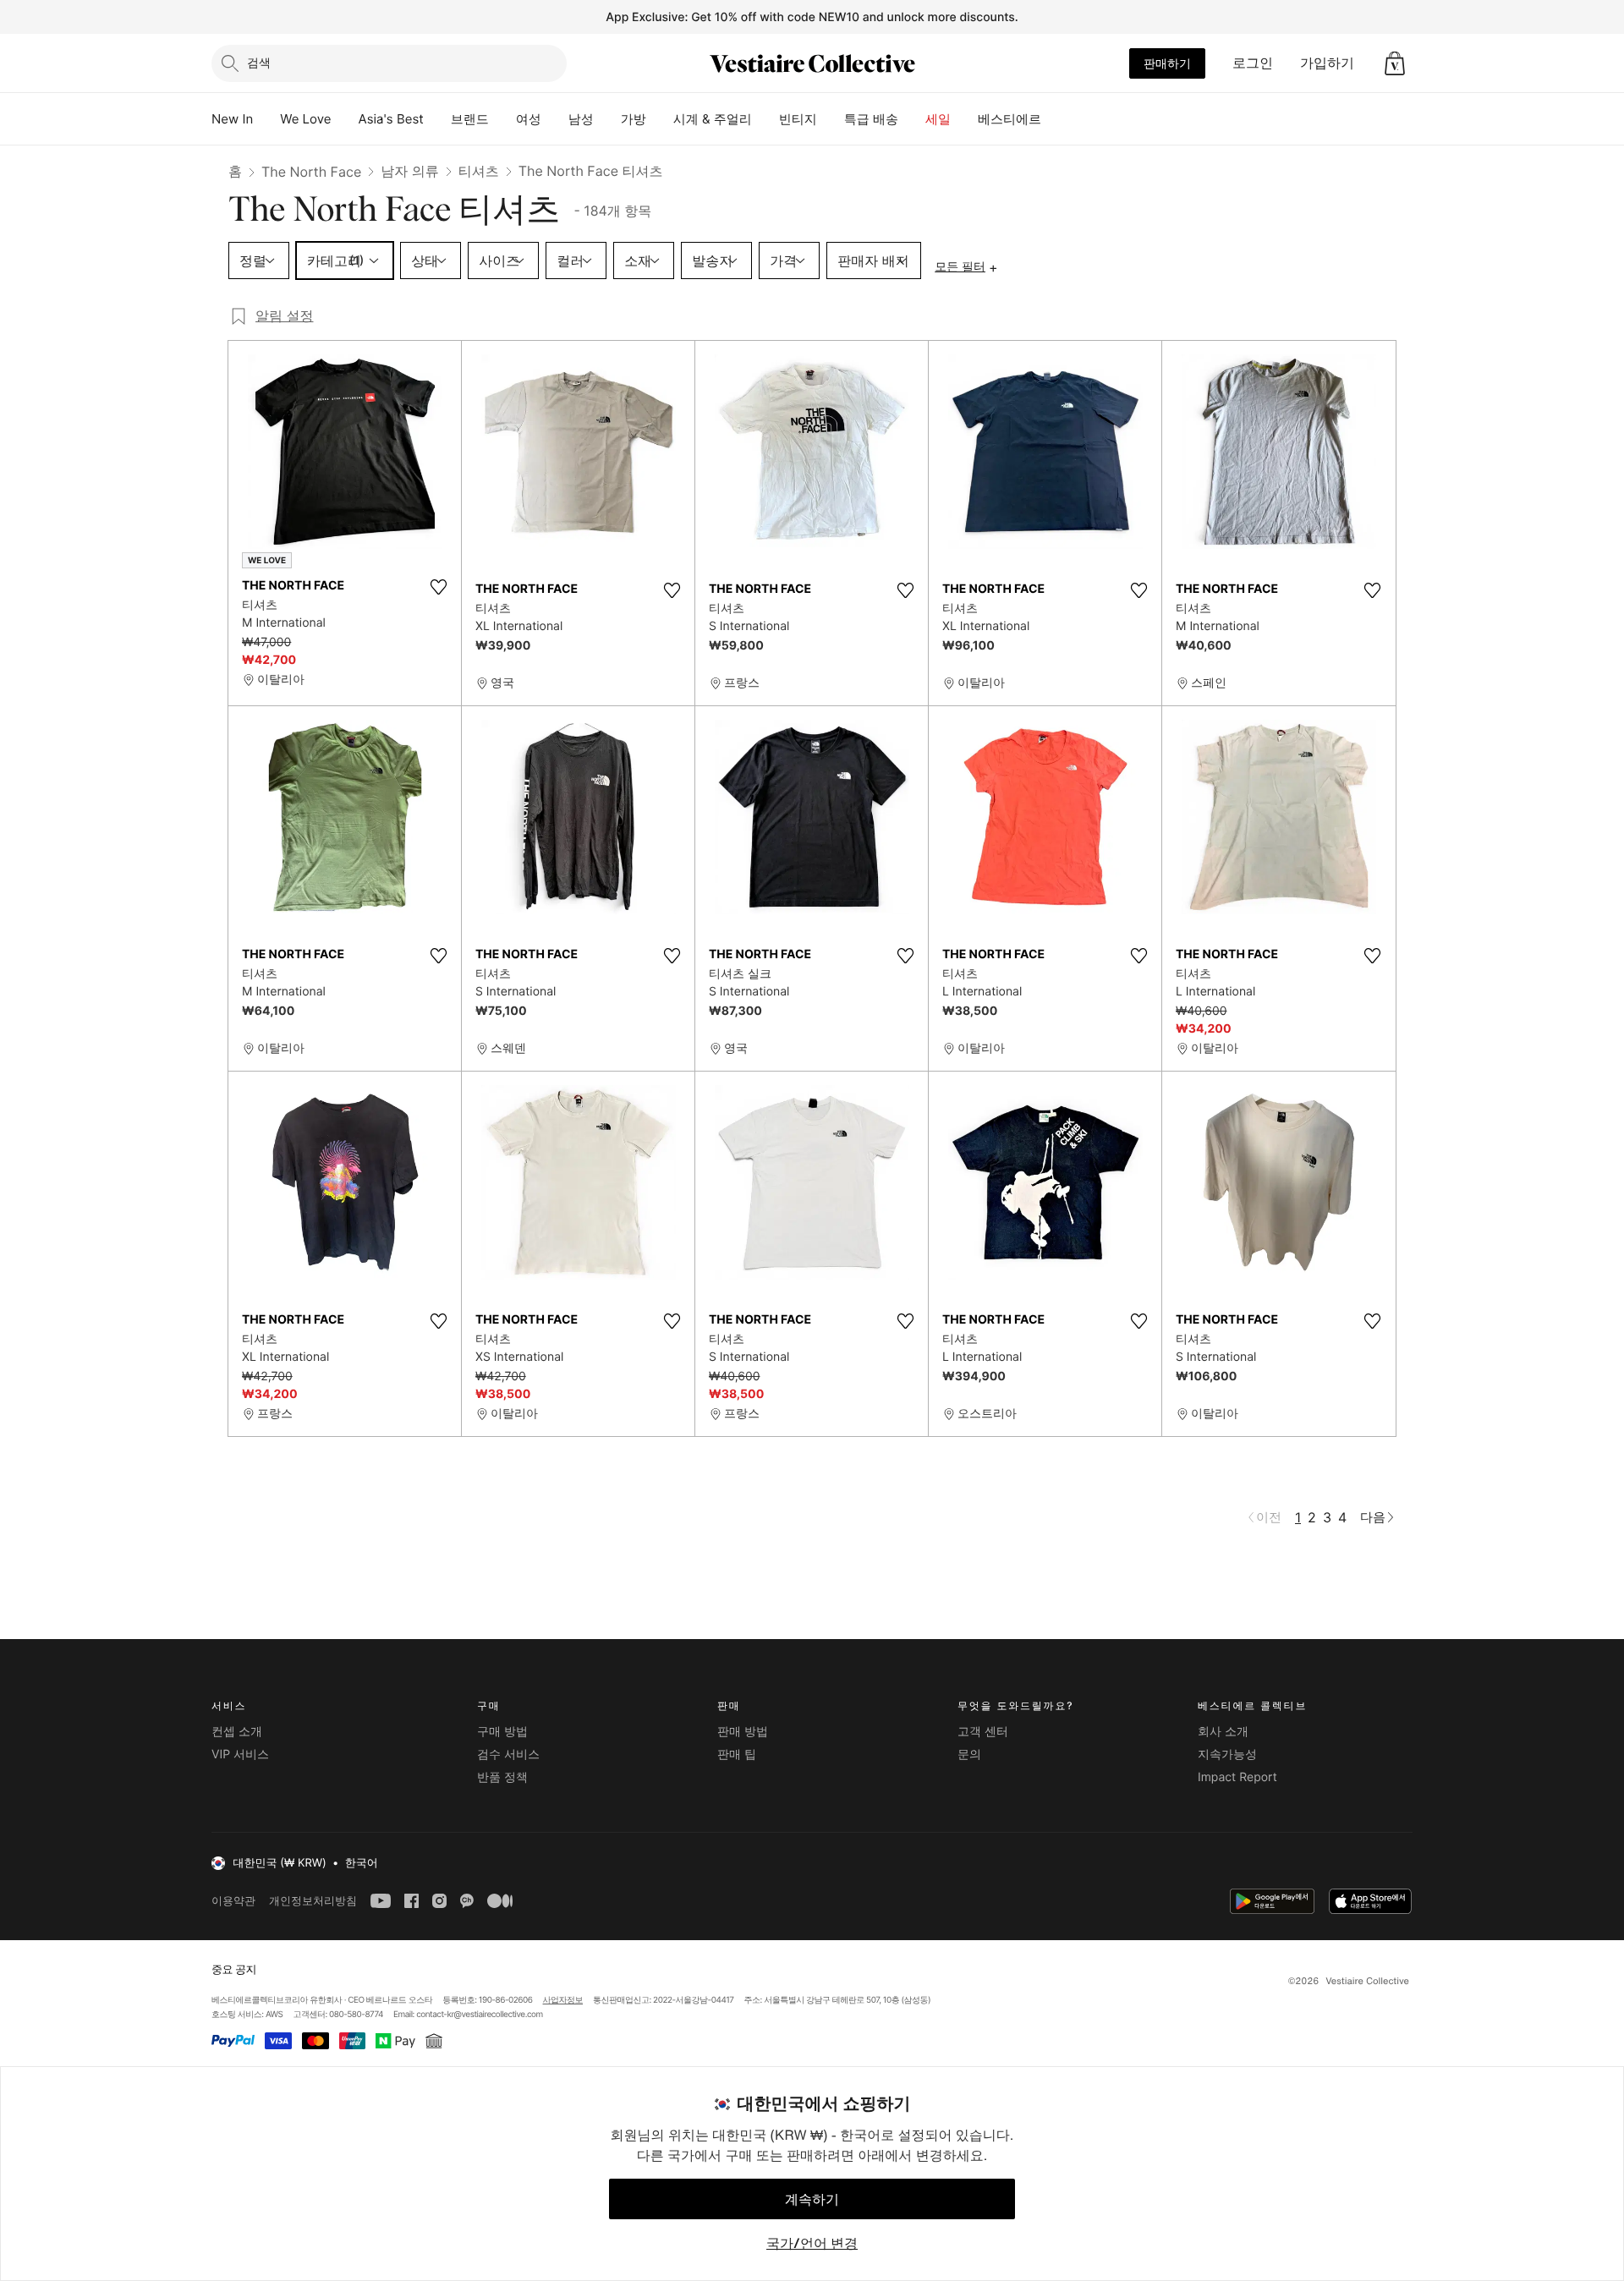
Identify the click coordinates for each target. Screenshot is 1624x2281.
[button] (1395, 63)
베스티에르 (1010, 119)
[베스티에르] (1055, 119)
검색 (259, 62)
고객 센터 (983, 1732)
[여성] (555, 119)
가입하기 (1327, 63)
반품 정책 (502, 1777)
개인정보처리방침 (313, 1901)
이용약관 (233, 1901)
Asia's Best (391, 119)
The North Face (311, 172)
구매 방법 (502, 1732)
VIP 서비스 (240, 1755)
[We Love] (345, 119)
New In (232, 119)
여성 (529, 119)
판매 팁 (737, 1755)
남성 (581, 119)
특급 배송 (871, 119)
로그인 (1253, 63)
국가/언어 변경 (812, 2243)
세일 (938, 119)
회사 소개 (1223, 1732)
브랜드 (470, 119)
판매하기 (1167, 63)
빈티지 (798, 119)
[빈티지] (831, 119)
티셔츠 (479, 171)
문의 (969, 1755)
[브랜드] (502, 119)
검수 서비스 (508, 1755)
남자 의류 (410, 171)
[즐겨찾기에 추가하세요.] (438, 587)
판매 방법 (743, 1732)
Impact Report (1237, 1777)
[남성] (607, 119)
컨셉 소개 (237, 1732)
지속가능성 (1227, 1755)
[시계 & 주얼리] (765, 119)
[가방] (660, 119)
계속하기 (812, 2199)
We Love (305, 119)
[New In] (266, 119)
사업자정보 (563, 2000)
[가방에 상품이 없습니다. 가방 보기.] (1395, 63)
